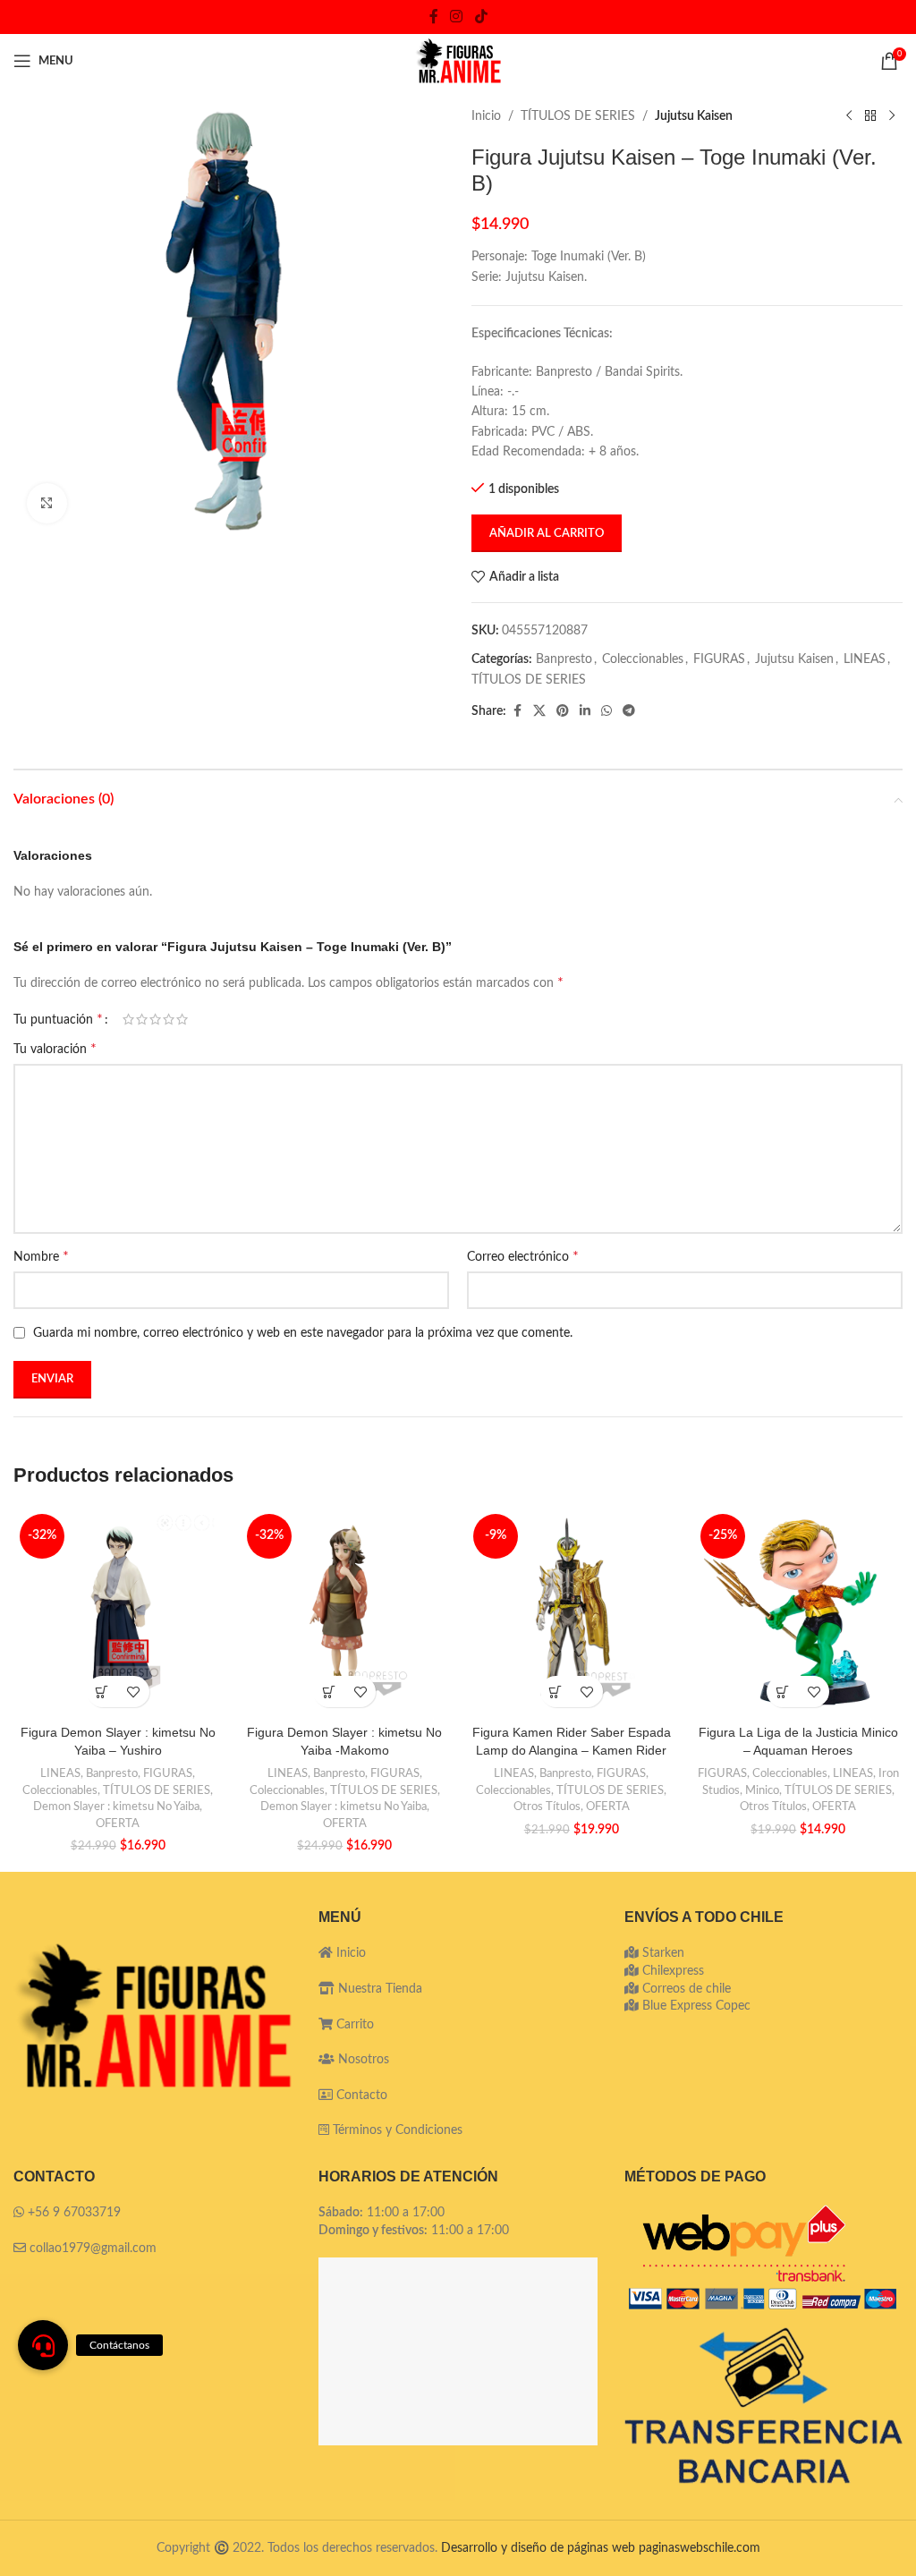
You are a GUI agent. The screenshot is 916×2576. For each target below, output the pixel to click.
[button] (102, 1692)
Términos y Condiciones (398, 2130)
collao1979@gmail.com (93, 2249)
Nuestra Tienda (378, 1989)
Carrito (353, 2025)
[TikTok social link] (481, 17)
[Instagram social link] (457, 17)
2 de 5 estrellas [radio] (142, 1019)
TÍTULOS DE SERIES (578, 116)
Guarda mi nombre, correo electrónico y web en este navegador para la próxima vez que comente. (303, 1333)
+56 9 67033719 (74, 2213)
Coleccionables (643, 659)
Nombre (41, 1256)
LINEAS (865, 659)
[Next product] (892, 116)
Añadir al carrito (547, 534)
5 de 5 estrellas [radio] (182, 1019)
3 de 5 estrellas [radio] (155, 1019)
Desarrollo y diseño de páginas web (538, 2548)
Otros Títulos (547, 1807)
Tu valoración (55, 1049)
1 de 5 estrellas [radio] (128, 1019)
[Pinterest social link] (563, 711)
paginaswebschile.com (700, 2548)
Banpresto (564, 659)
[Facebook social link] (434, 17)
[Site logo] (458, 61)
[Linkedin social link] (585, 711)
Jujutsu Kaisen (694, 116)
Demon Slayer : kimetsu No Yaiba (116, 1807)
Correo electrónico (523, 1256)
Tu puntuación (58, 1019)
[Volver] (870, 116)
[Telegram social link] (629, 711)
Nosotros (362, 2060)
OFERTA (118, 1824)
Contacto (360, 2096)
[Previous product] (849, 116)
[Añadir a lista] (134, 1692)
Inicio (486, 116)
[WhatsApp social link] (606, 711)
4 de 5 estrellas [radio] (169, 1019)
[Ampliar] (47, 503)
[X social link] (539, 711)
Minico (762, 1790)
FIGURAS (719, 659)
